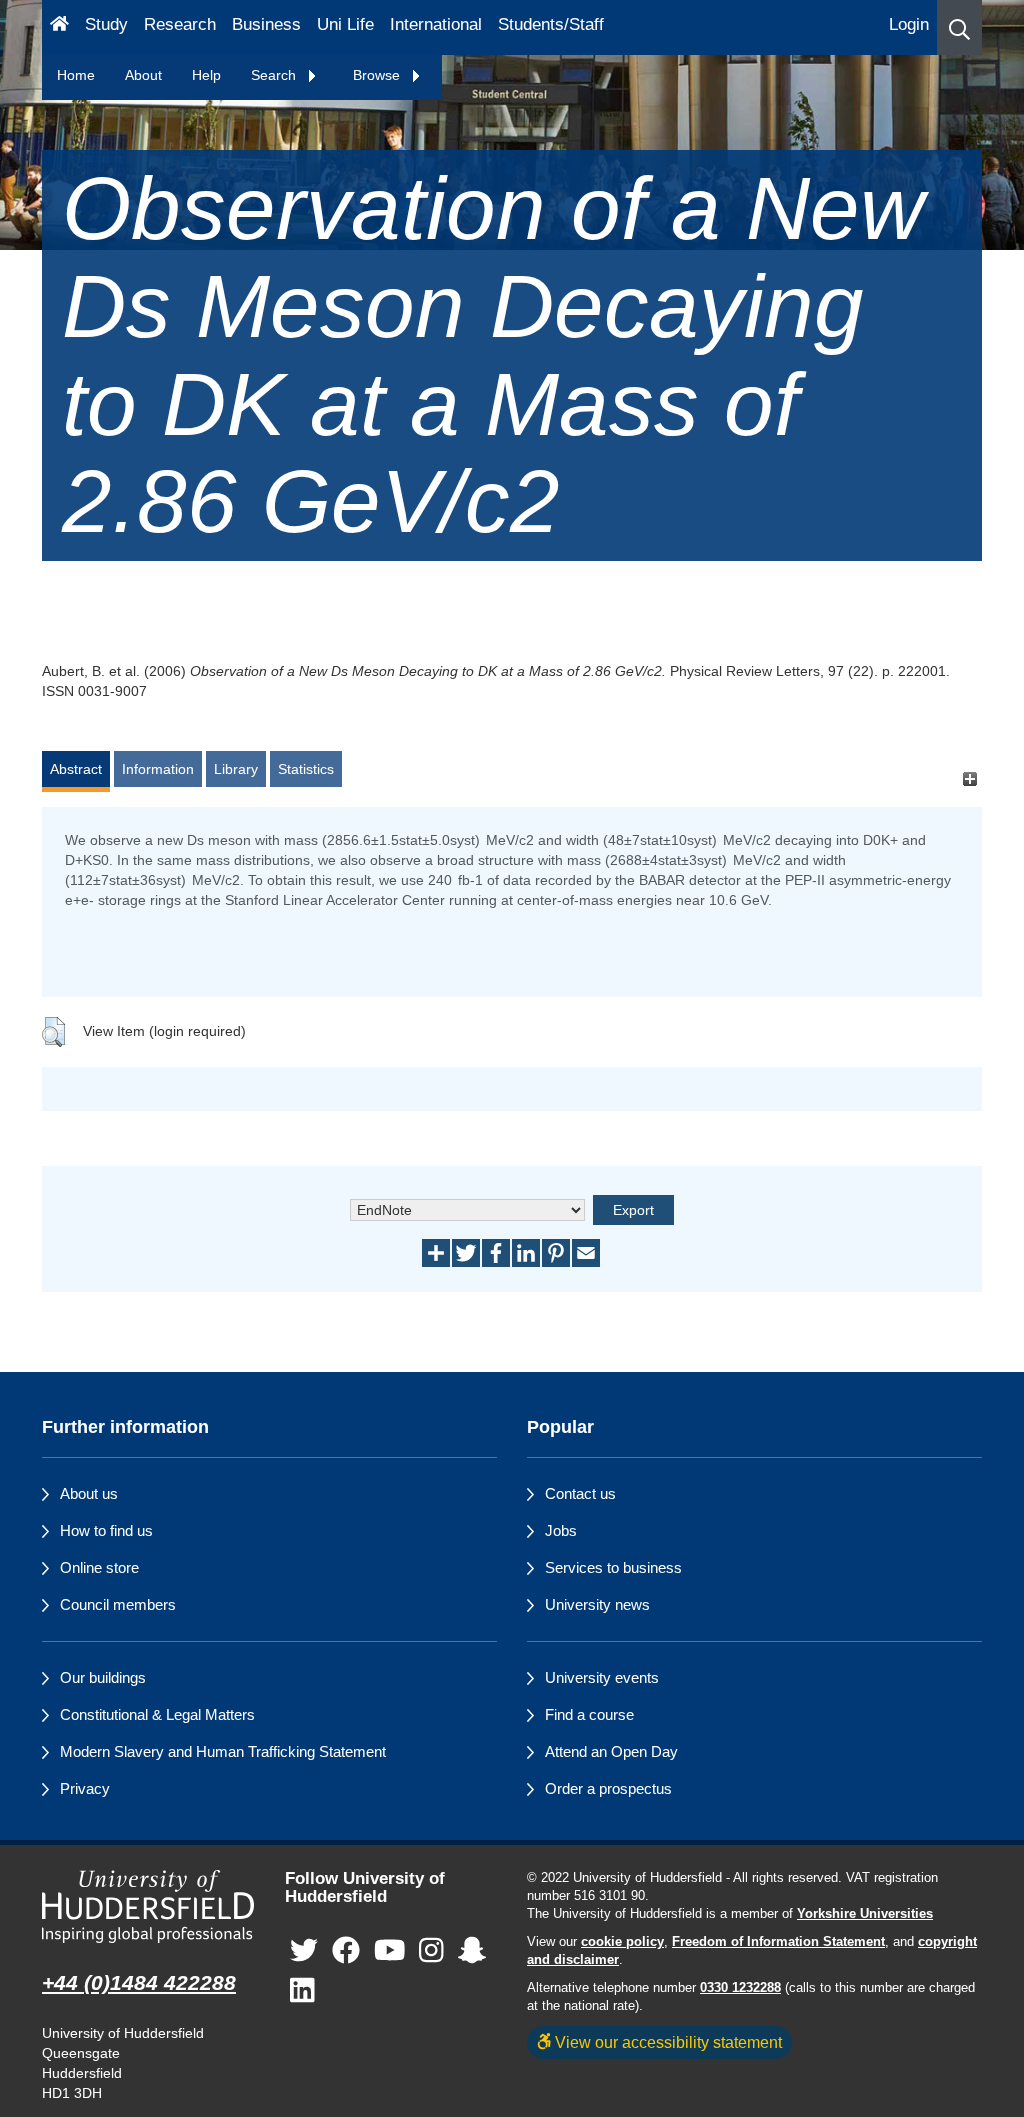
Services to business (613, 1567)
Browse (378, 75)
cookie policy (622, 1942)
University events (602, 1677)
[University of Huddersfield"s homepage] (148, 1907)
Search (275, 75)
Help (206, 75)
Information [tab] (158, 769)
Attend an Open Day (611, 1751)
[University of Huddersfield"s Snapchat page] (472, 1951)
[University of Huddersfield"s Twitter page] (304, 1951)
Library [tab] (236, 769)
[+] (969, 778)
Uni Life (345, 24)
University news (597, 1604)
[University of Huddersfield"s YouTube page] (390, 1951)
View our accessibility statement (666, 2042)
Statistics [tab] (306, 769)
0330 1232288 (740, 1988)
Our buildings (103, 1677)
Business (266, 24)
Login (909, 24)
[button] (959, 27)
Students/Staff (551, 24)
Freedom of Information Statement (778, 1942)
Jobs (561, 1530)
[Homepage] (59, 27)
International (436, 24)
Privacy (85, 1788)
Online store (99, 1567)
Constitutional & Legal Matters (157, 1714)
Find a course (589, 1714)
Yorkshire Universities (865, 1914)
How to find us (106, 1530)
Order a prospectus (608, 1788)
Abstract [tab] (76, 769)
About (143, 75)
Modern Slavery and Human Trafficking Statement (223, 1751)
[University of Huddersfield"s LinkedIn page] (302, 1991)
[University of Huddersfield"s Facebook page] (346, 1951)
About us (89, 1493)
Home (76, 75)
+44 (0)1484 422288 (139, 1982)
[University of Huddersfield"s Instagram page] (431, 1951)
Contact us (580, 1493)
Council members (118, 1604)
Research (180, 24)
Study (106, 24)
